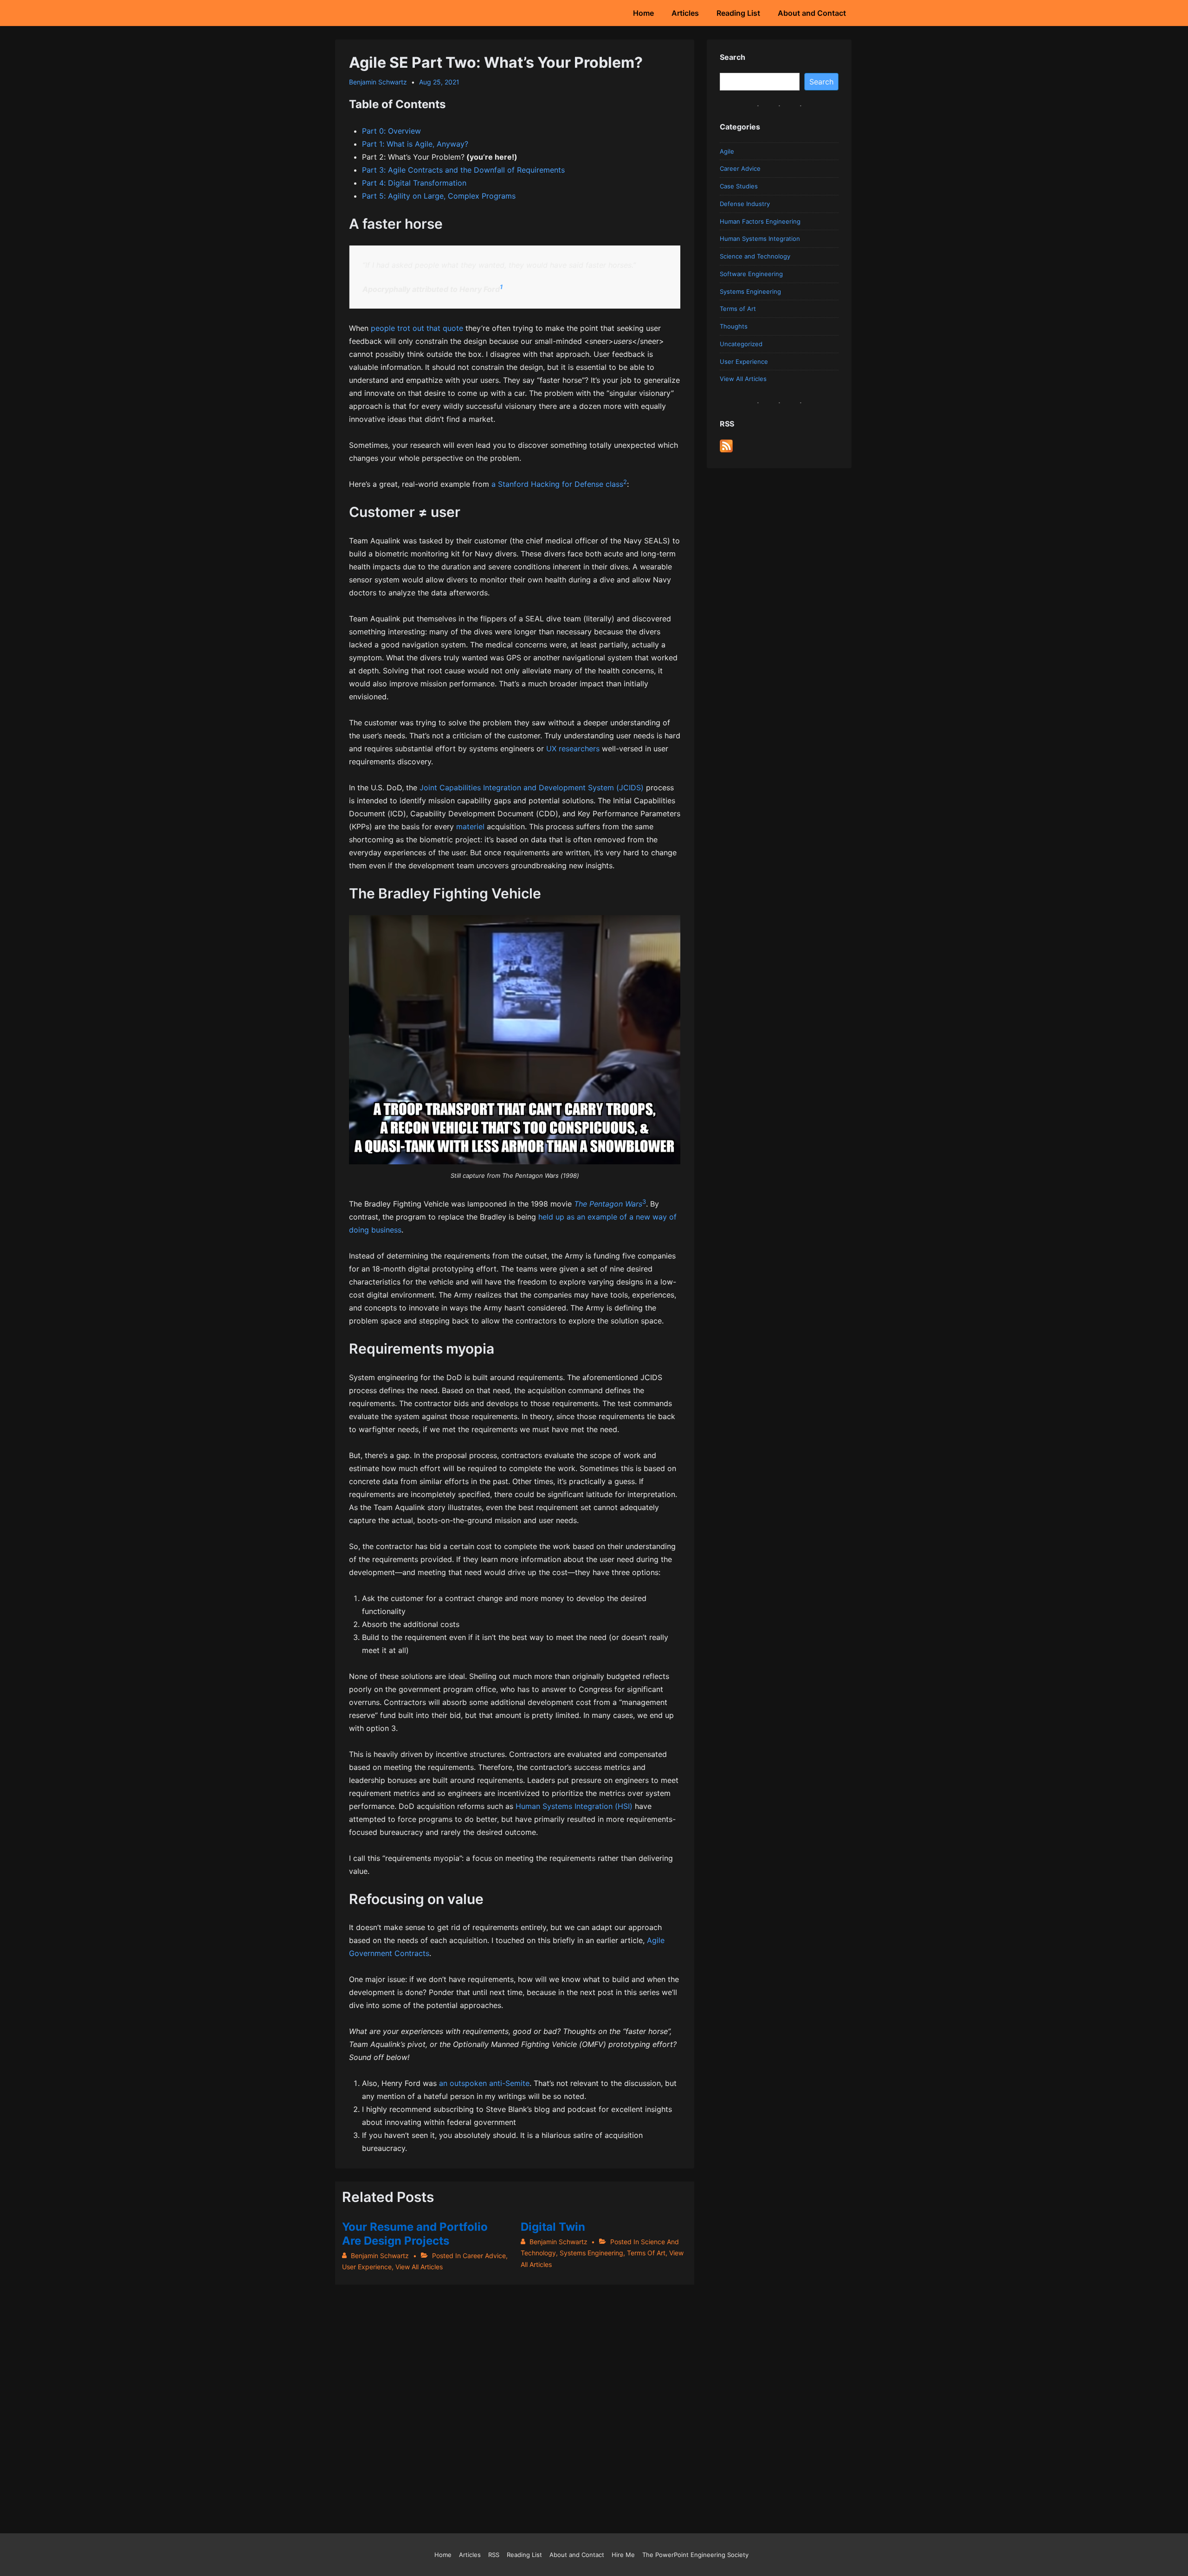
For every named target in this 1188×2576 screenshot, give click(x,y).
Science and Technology (755, 256)
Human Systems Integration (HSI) (574, 1806)
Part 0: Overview (391, 131)
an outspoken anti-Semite (484, 2083)
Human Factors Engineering (760, 221)
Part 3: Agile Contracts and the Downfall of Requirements (463, 170)
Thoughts (734, 326)
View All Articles (419, 2267)
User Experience (367, 2267)
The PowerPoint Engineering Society (695, 2555)
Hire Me (623, 2555)
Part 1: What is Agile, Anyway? (415, 144)
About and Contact (812, 13)
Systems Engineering (591, 2253)
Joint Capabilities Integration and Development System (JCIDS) (532, 788)
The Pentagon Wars (608, 1204)
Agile (727, 151)
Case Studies (739, 186)
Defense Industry (745, 204)
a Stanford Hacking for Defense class (557, 484)
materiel (470, 826)
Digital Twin (553, 2227)
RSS (494, 2555)
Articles (685, 13)
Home (643, 13)
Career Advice (484, 2256)
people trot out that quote (417, 328)
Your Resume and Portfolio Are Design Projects (415, 2234)
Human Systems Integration (760, 239)
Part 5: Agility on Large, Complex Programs (439, 196)
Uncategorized (741, 344)
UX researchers (573, 749)
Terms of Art (646, 2253)
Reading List (738, 13)
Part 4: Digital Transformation (414, 183)
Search (821, 82)
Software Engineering (751, 274)
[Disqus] (515, 2401)
